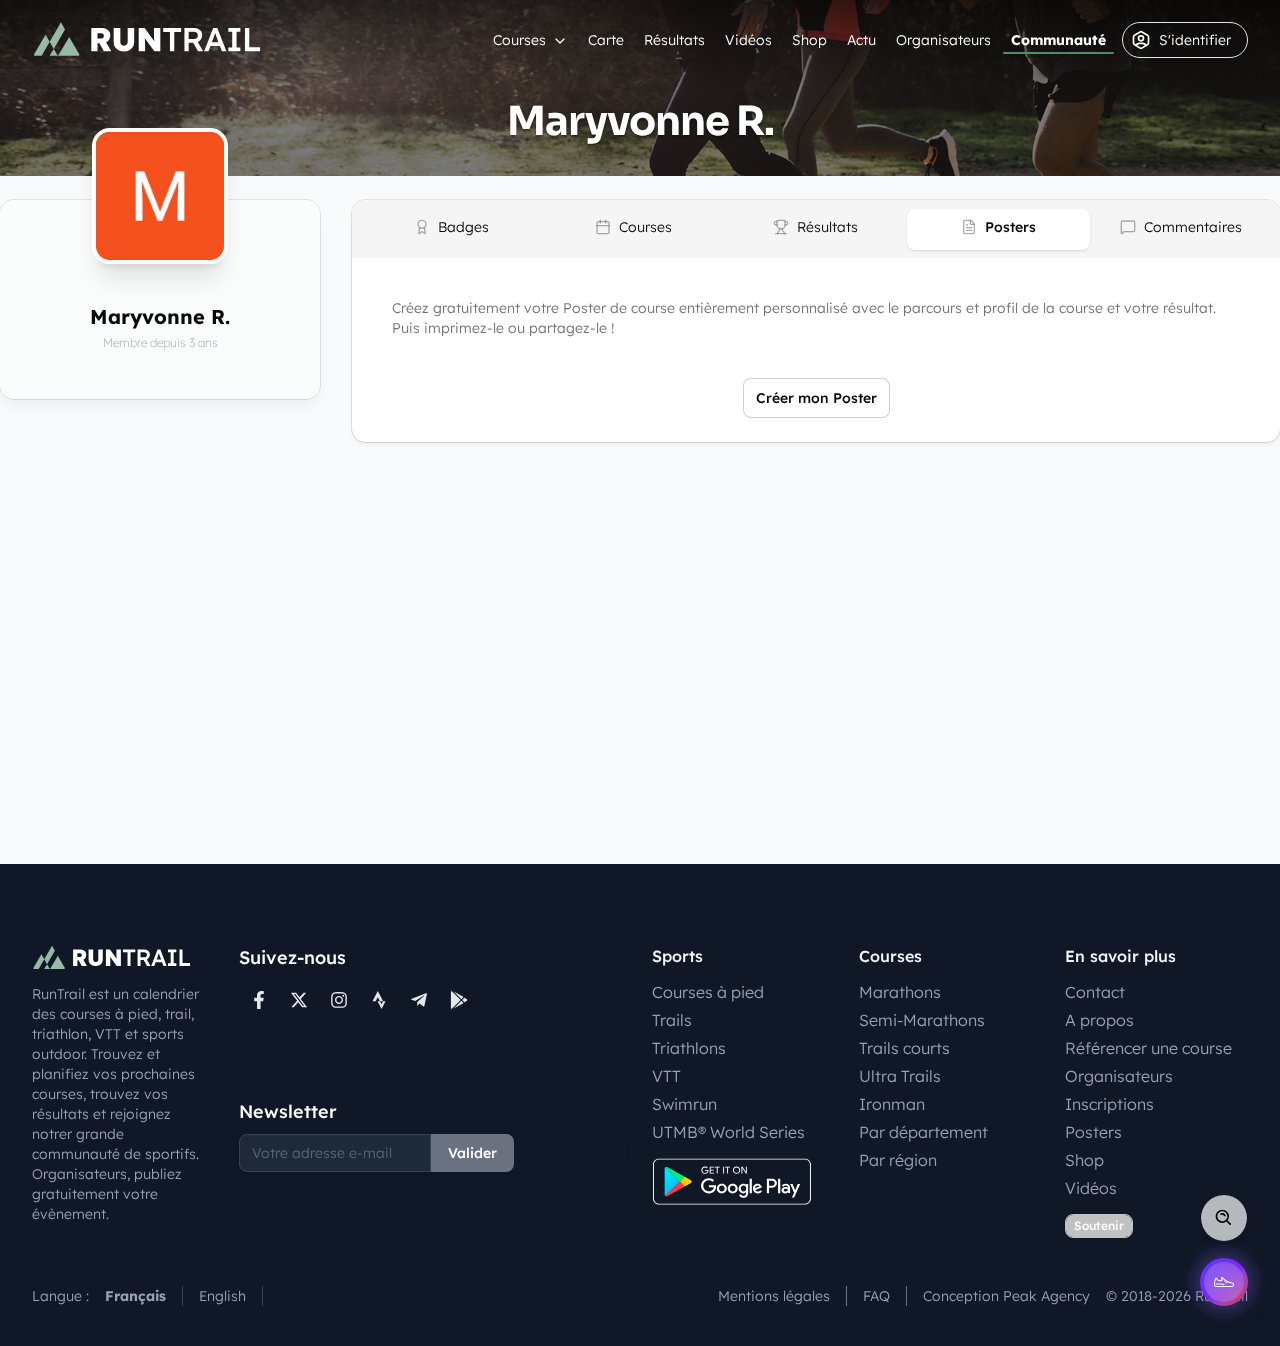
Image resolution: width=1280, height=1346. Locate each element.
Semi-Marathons (922, 1020)
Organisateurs (943, 40)
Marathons (900, 992)
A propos (1099, 1020)
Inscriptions (1109, 1104)
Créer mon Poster (816, 398)
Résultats (674, 40)
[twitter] (299, 1000)
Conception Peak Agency (1006, 1296)
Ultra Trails (900, 1076)
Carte (606, 40)
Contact (1095, 992)
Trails (672, 1020)
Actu (861, 40)
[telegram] (419, 1000)
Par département (923, 1132)
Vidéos (748, 40)
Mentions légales (774, 1296)
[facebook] (259, 1000)
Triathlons (689, 1048)
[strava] (379, 1000)
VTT (666, 1076)
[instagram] (339, 1000)
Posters (1093, 1132)
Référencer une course (1148, 1048)
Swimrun (684, 1104)
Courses (519, 40)
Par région (898, 1160)
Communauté (1058, 40)
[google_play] (459, 1000)
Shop (809, 40)
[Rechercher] (1224, 1218)
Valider (472, 1153)
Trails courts (904, 1048)
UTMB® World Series (728, 1132)
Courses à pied (708, 992)
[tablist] (816, 229)
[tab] (451, 229)
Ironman (892, 1104)
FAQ (876, 1296)
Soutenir (1099, 1225)
